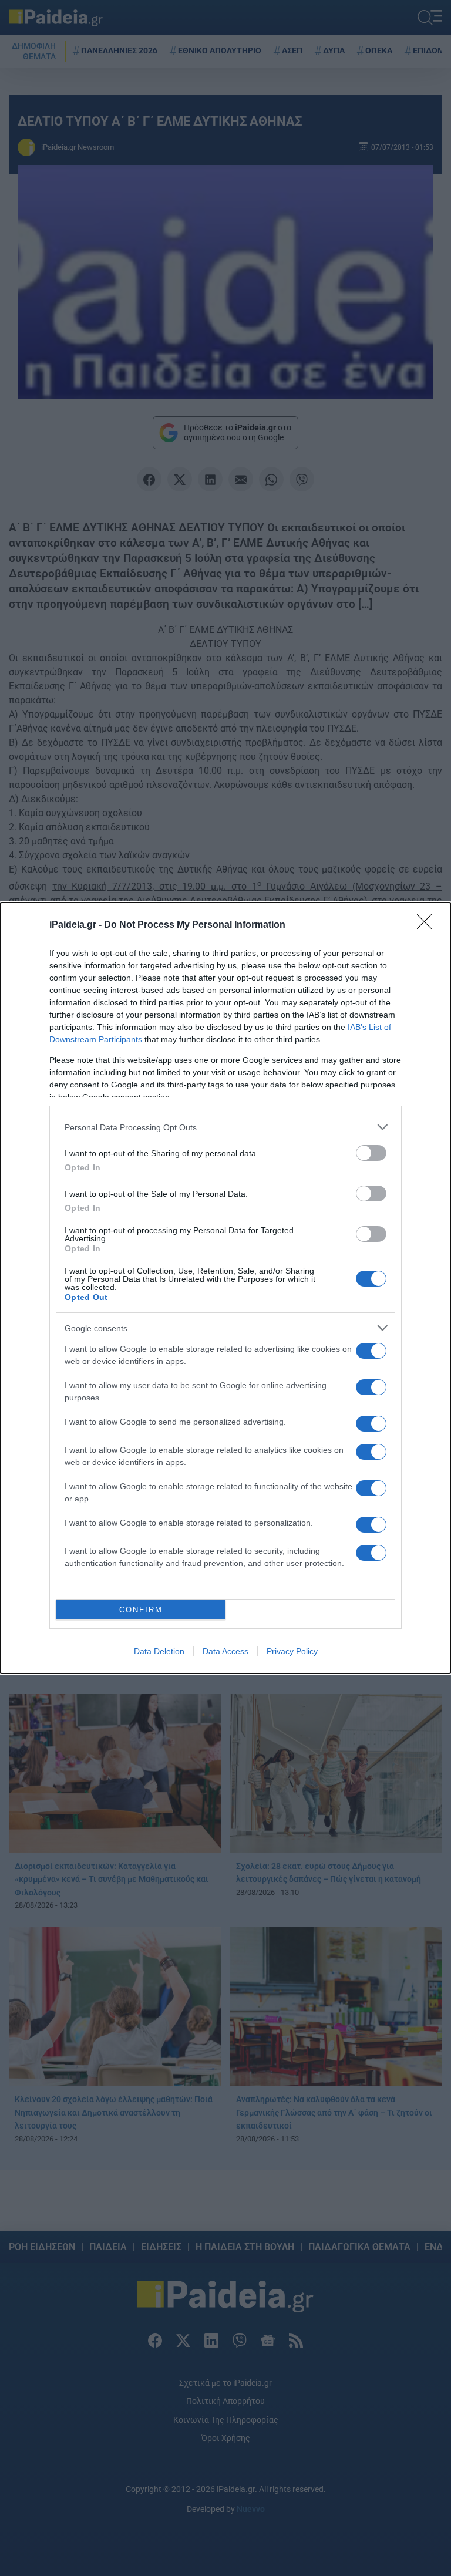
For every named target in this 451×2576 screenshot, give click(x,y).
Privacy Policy (292, 1651)
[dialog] (225, 1288)
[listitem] (225, 1127)
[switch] (371, 1153)
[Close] (428, 925)
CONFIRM (141, 1610)
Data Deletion (159, 1651)
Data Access (225, 1651)
